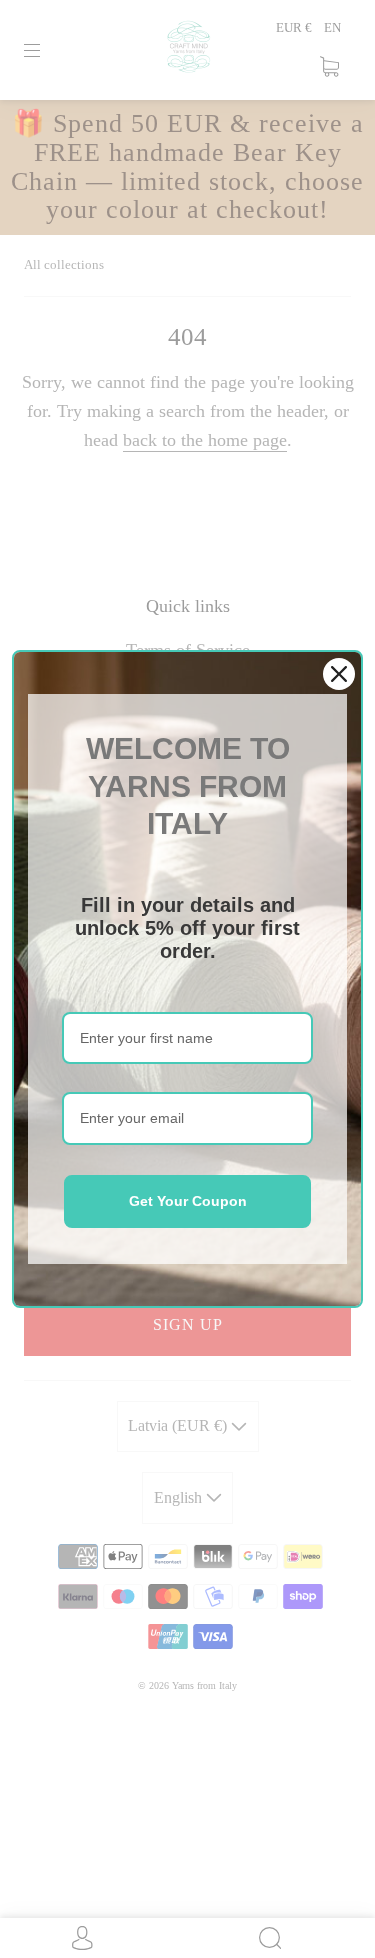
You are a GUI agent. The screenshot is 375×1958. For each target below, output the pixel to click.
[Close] (339, 674)
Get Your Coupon (188, 1201)
